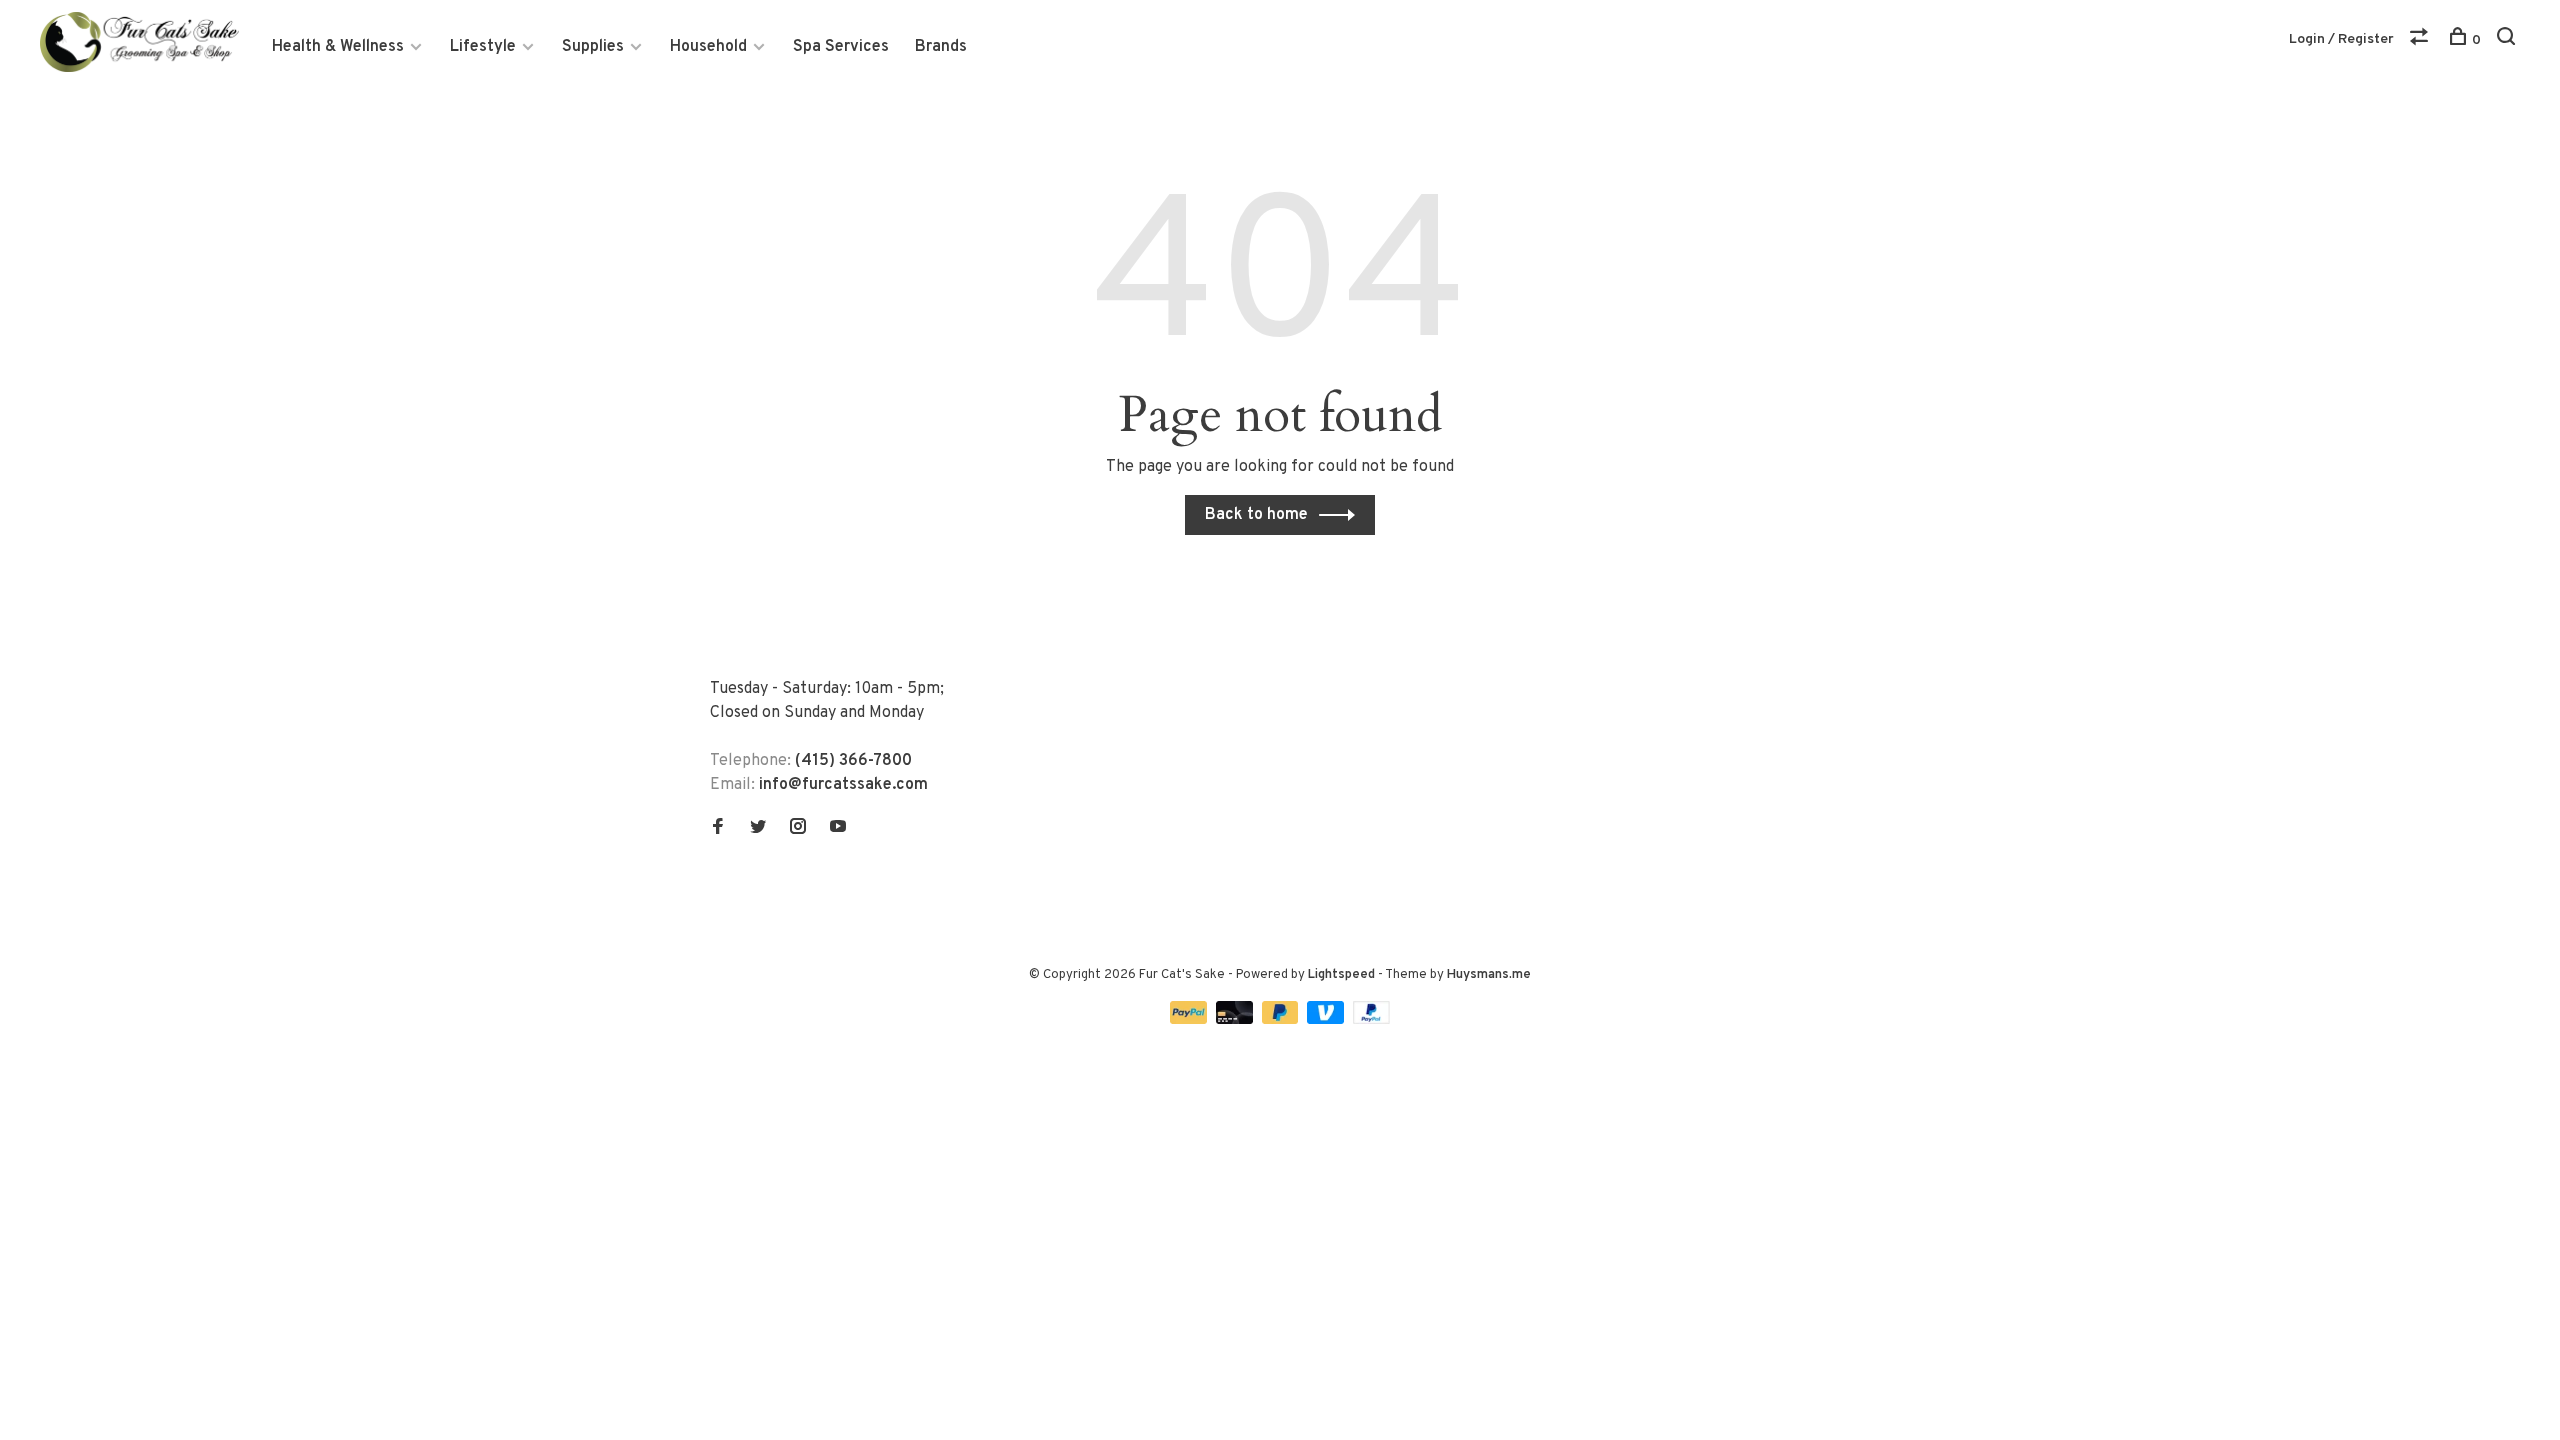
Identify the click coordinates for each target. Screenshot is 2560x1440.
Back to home (1256, 515)
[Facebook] (718, 829)
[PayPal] (1190, 1020)
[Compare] (2421, 40)
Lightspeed (1341, 975)
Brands (941, 47)
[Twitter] (758, 829)
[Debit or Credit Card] (1236, 1020)
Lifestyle (483, 47)
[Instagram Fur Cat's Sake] (798, 829)
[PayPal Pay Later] (1282, 1020)
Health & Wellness (338, 47)
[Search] (2508, 40)
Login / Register (2341, 39)
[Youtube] (838, 829)
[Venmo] (1327, 1020)
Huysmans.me (1489, 975)
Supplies (593, 47)
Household (708, 47)
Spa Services (841, 47)
